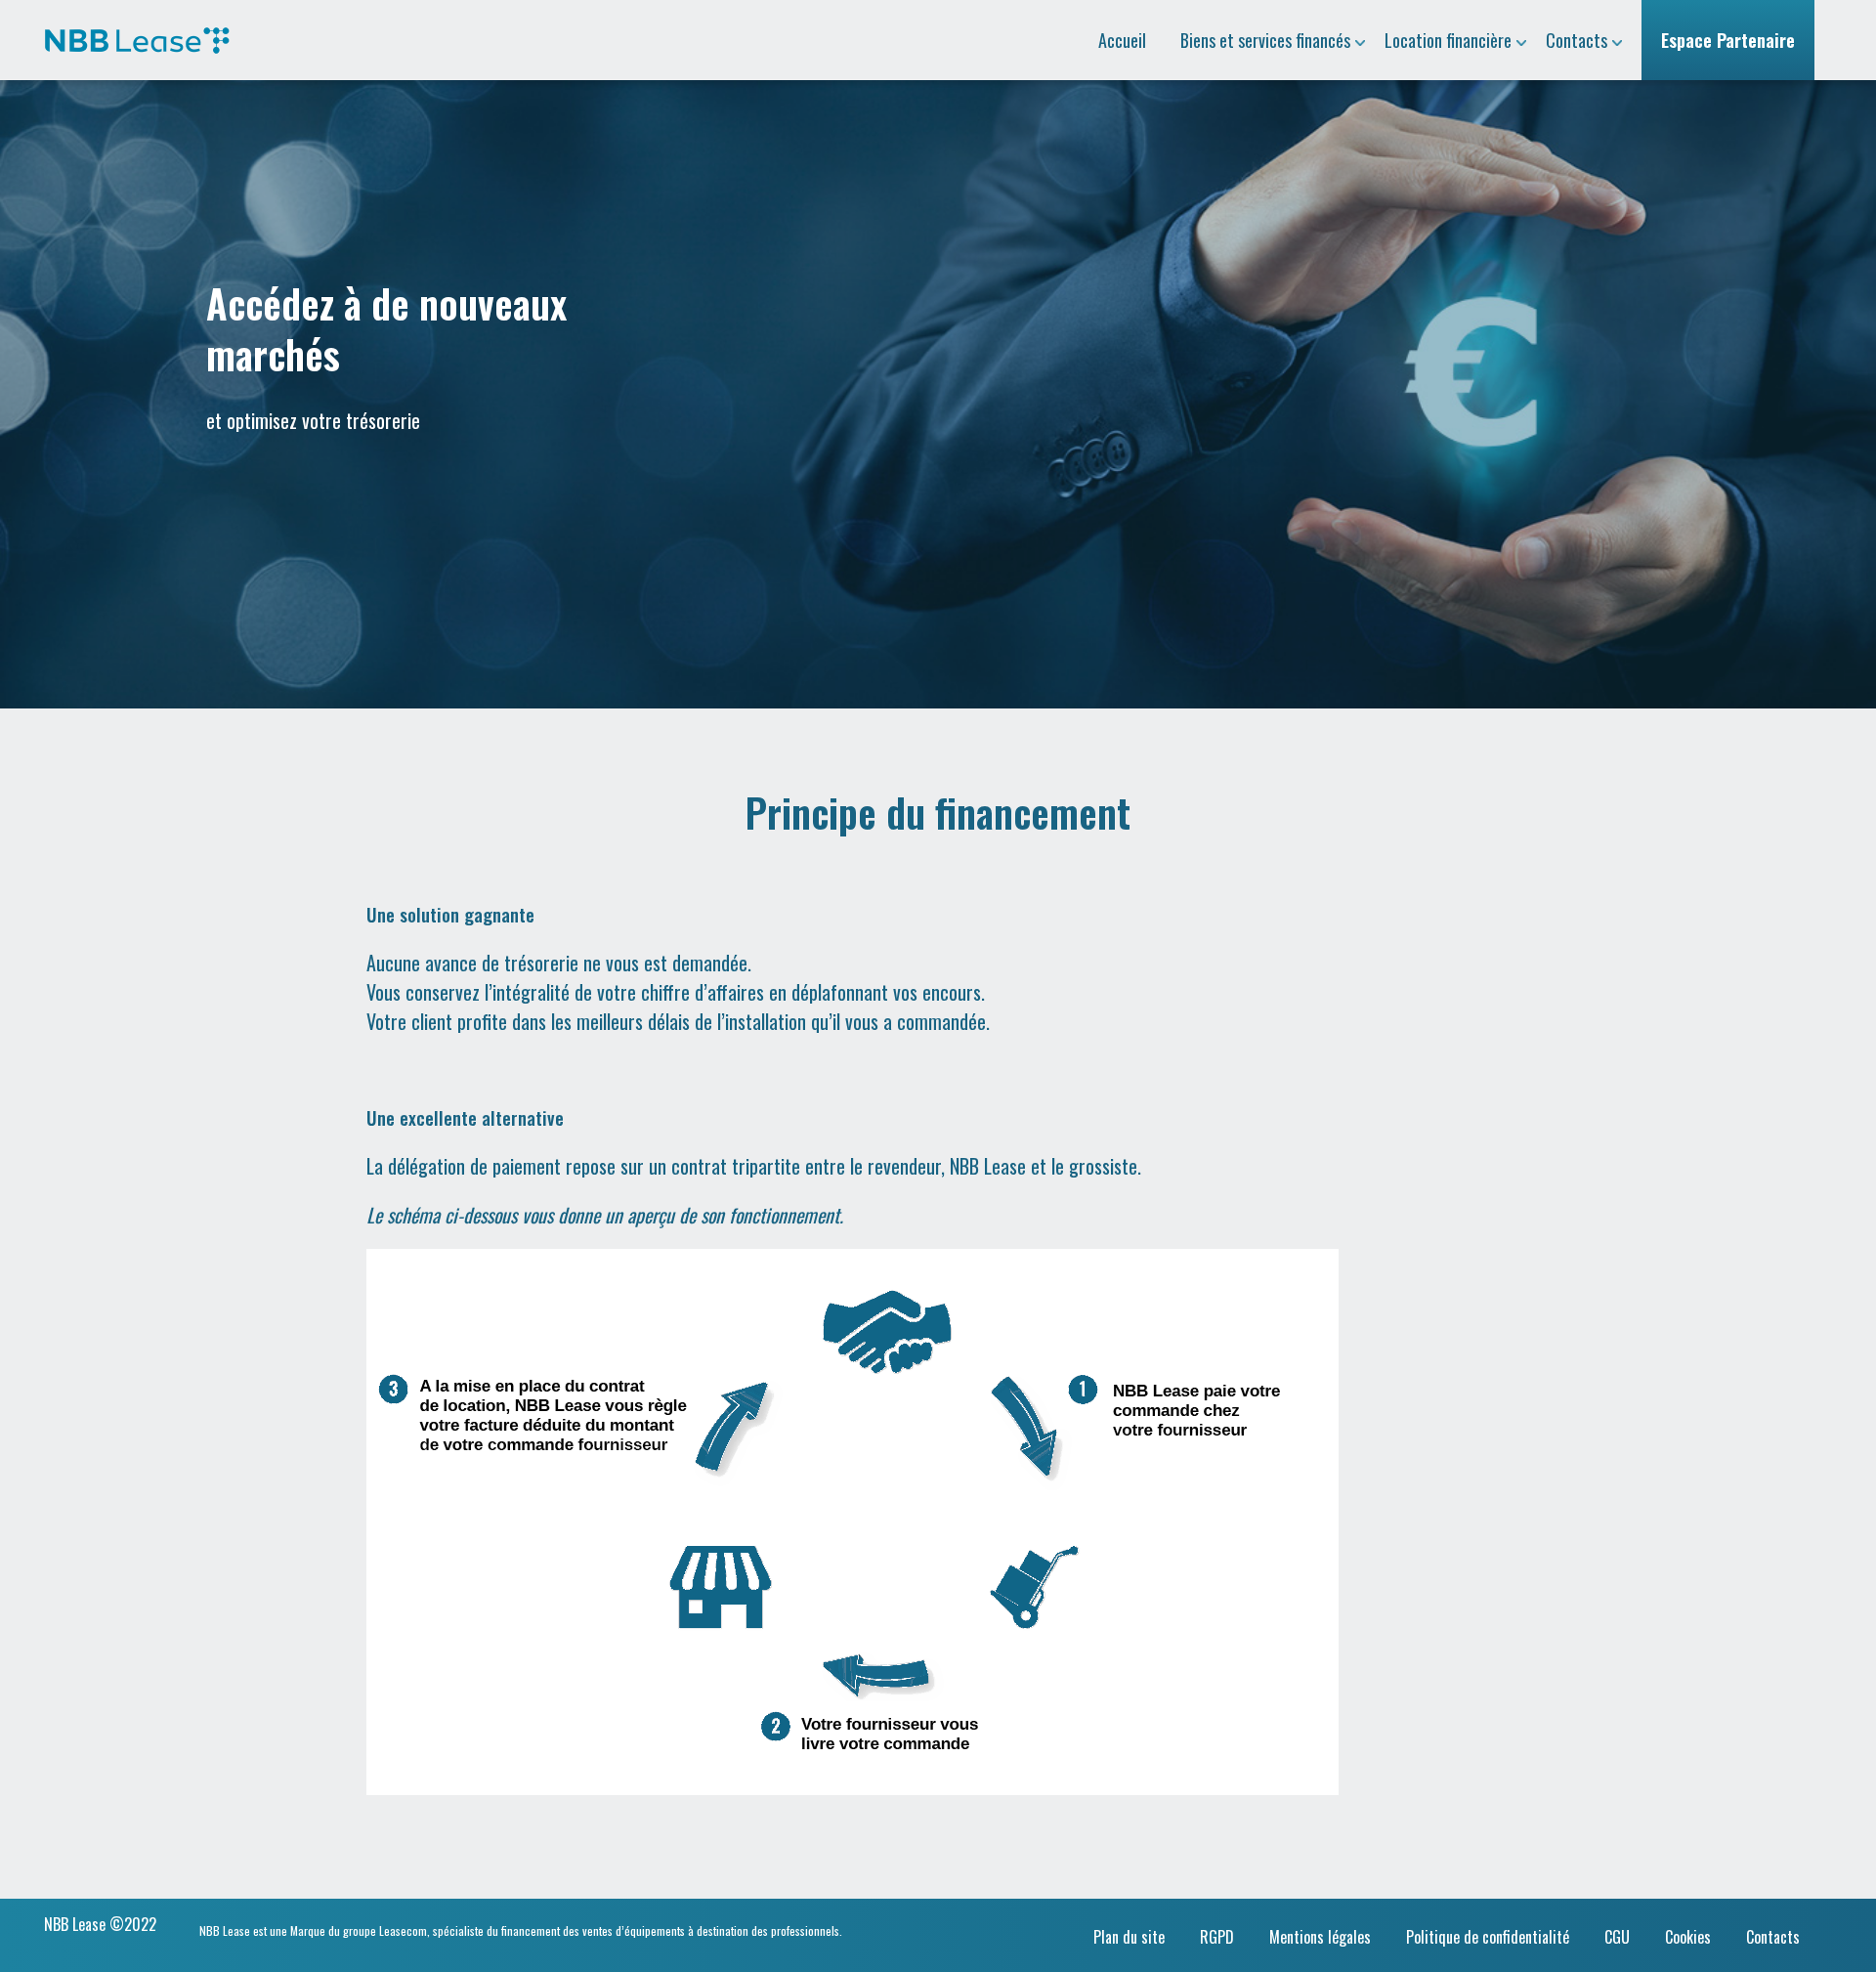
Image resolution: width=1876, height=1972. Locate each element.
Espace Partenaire (1728, 40)
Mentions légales (1320, 1937)
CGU (1617, 1937)
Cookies (1688, 1937)
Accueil (1122, 40)
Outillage (1237, 21)
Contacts (1577, 40)
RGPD (1217, 1937)
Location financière (1448, 40)
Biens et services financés (1265, 40)
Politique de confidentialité (1488, 1937)
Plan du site (1129, 1937)
